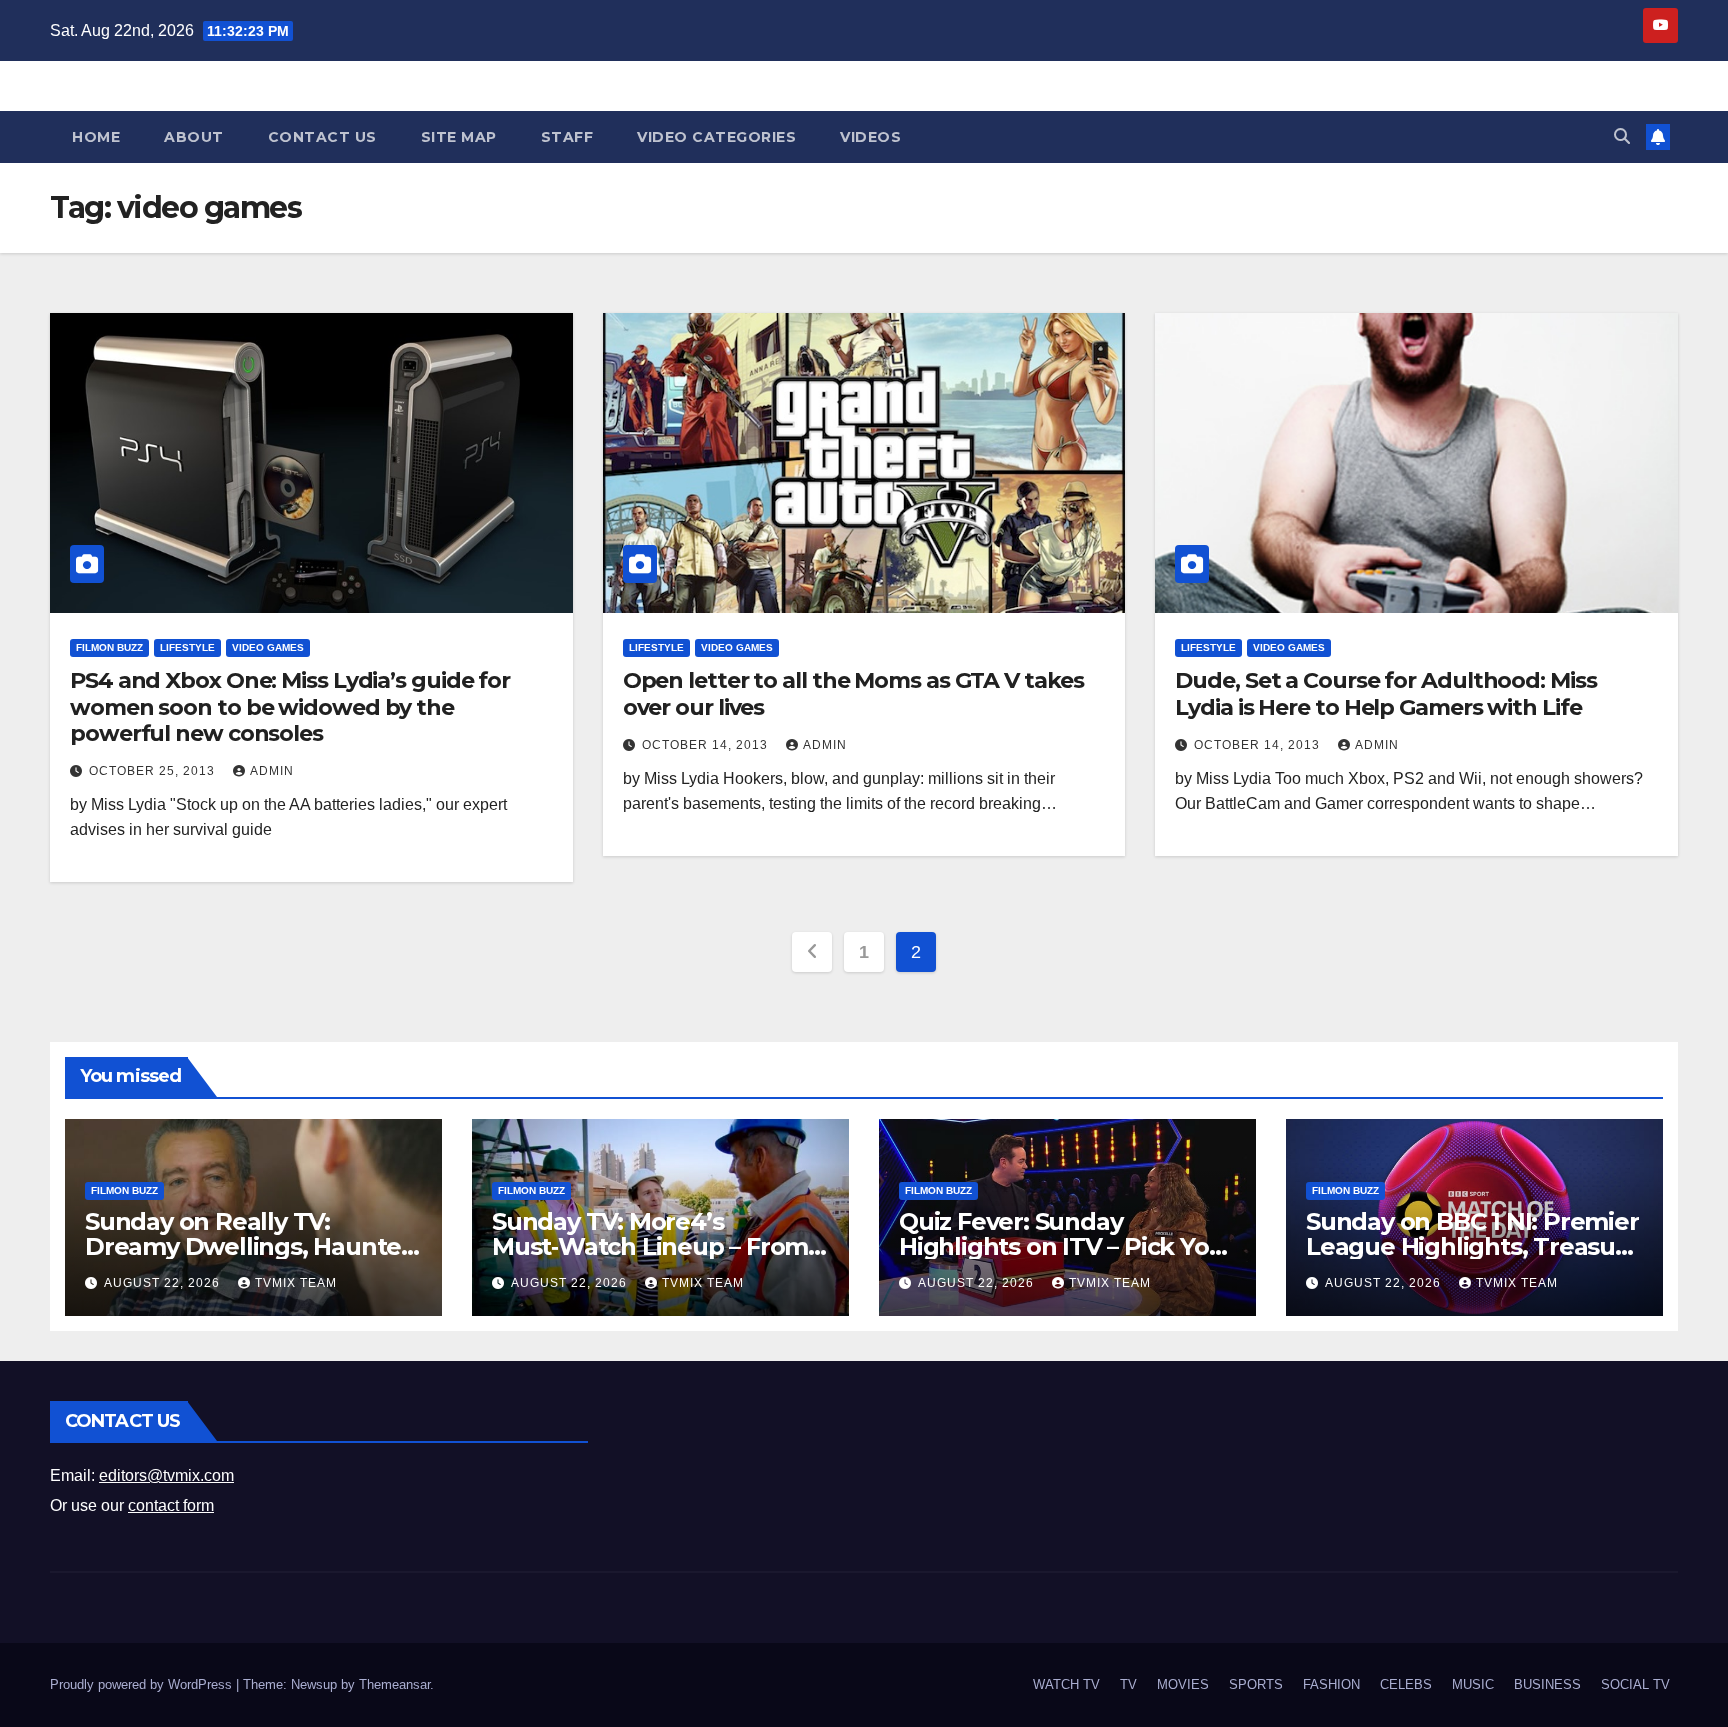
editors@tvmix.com (166, 1475)
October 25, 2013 (154, 771)
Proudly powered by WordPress (143, 1684)
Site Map (459, 137)
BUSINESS (1547, 1684)
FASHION (1331, 1684)
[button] (1622, 136)
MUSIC (1473, 1684)
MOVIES (1183, 1684)
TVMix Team (296, 1283)
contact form (171, 1505)
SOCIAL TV (1635, 1684)
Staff (567, 137)
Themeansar (394, 1684)
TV (1128, 1684)
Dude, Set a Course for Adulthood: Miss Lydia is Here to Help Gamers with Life (1385, 693)
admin (272, 771)
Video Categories (716, 137)
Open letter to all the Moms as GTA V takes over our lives (853, 693)
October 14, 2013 (707, 745)
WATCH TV (1066, 1684)
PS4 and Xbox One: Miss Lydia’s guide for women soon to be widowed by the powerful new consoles (290, 707)
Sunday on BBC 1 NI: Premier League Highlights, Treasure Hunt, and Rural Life (1473, 1246)
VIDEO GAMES (268, 647)
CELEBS (1406, 1684)
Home (96, 137)
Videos (870, 137)
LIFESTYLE (187, 647)
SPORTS (1256, 1684)
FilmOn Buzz (109, 647)
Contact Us (322, 137)
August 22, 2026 (164, 1283)
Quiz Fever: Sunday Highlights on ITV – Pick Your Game (1066, 1246)
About (194, 137)
